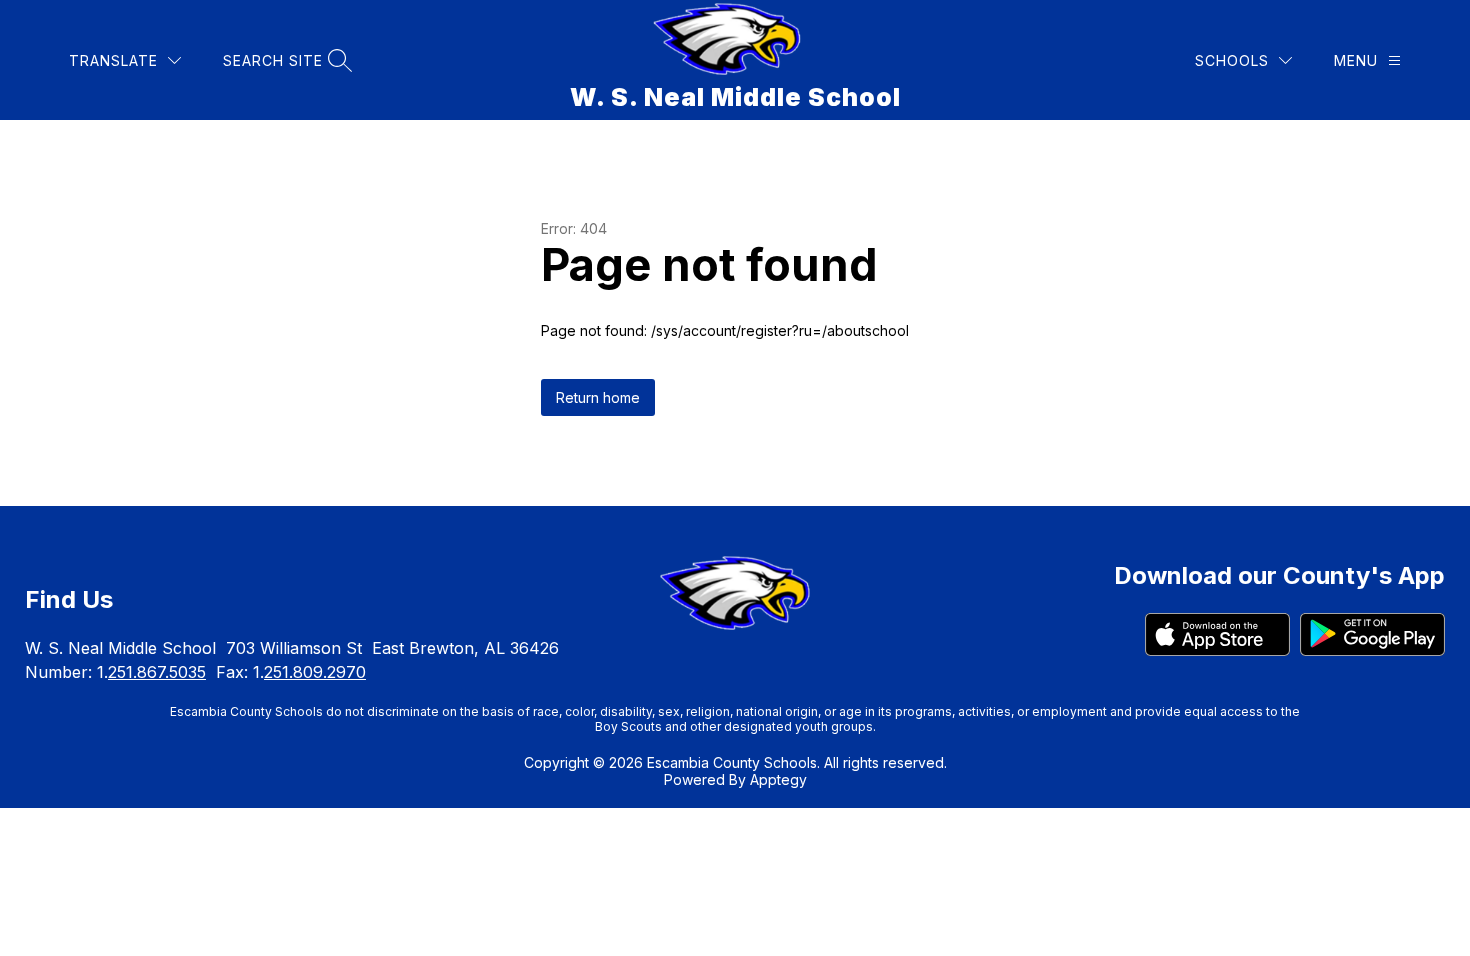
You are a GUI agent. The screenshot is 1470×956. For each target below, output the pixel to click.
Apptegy (778, 779)
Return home (598, 397)
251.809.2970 (315, 672)
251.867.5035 (157, 672)
